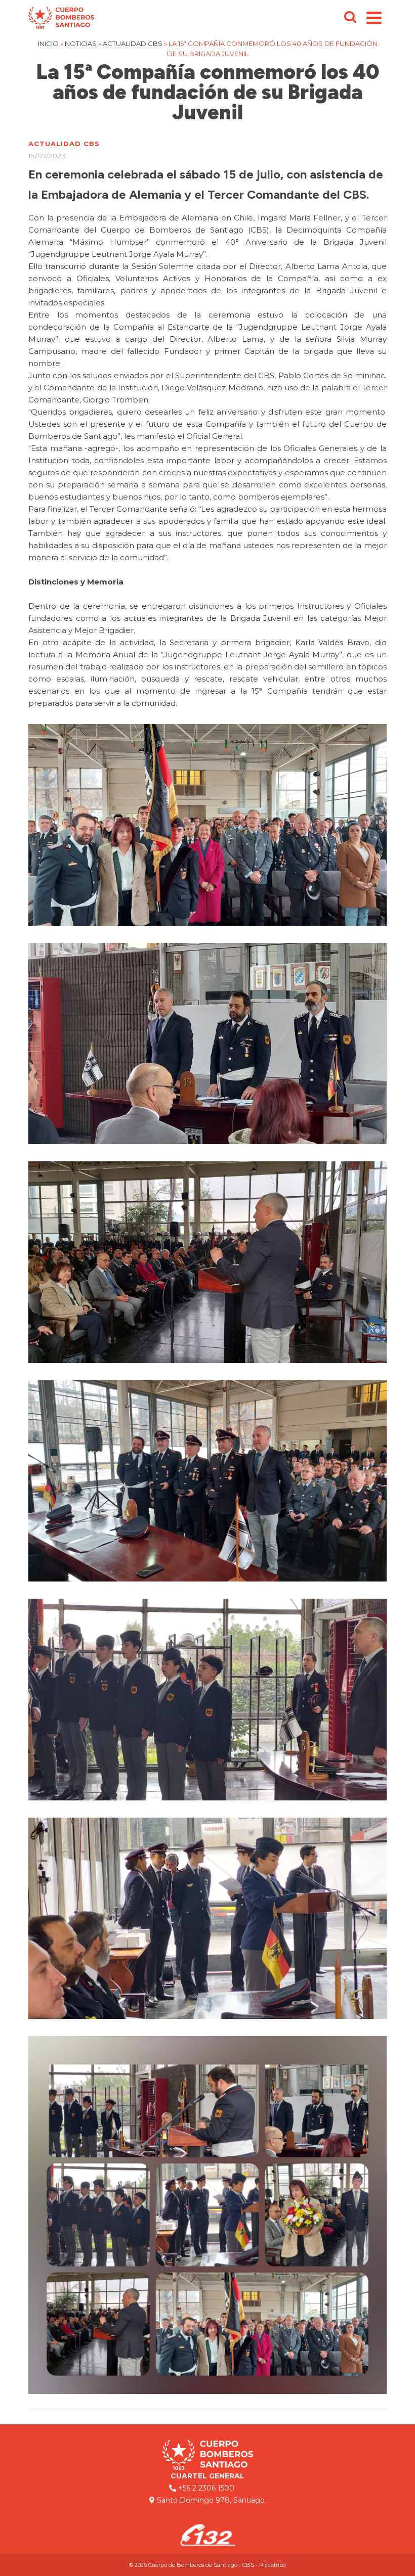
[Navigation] (374, 18)
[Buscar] (350, 18)
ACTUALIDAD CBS (64, 144)
